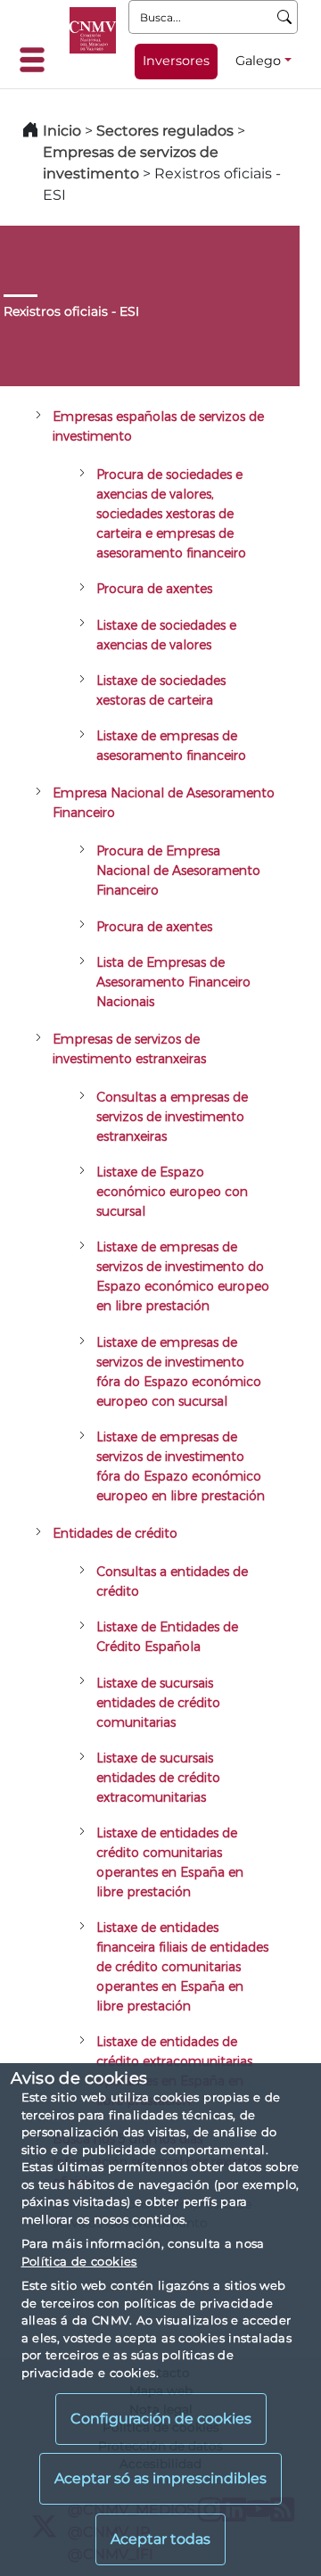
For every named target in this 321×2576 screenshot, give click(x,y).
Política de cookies (79, 2261)
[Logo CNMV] (93, 30)
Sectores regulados (165, 131)
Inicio (62, 131)
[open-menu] (37, 60)
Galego (258, 61)
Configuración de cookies (161, 2419)
